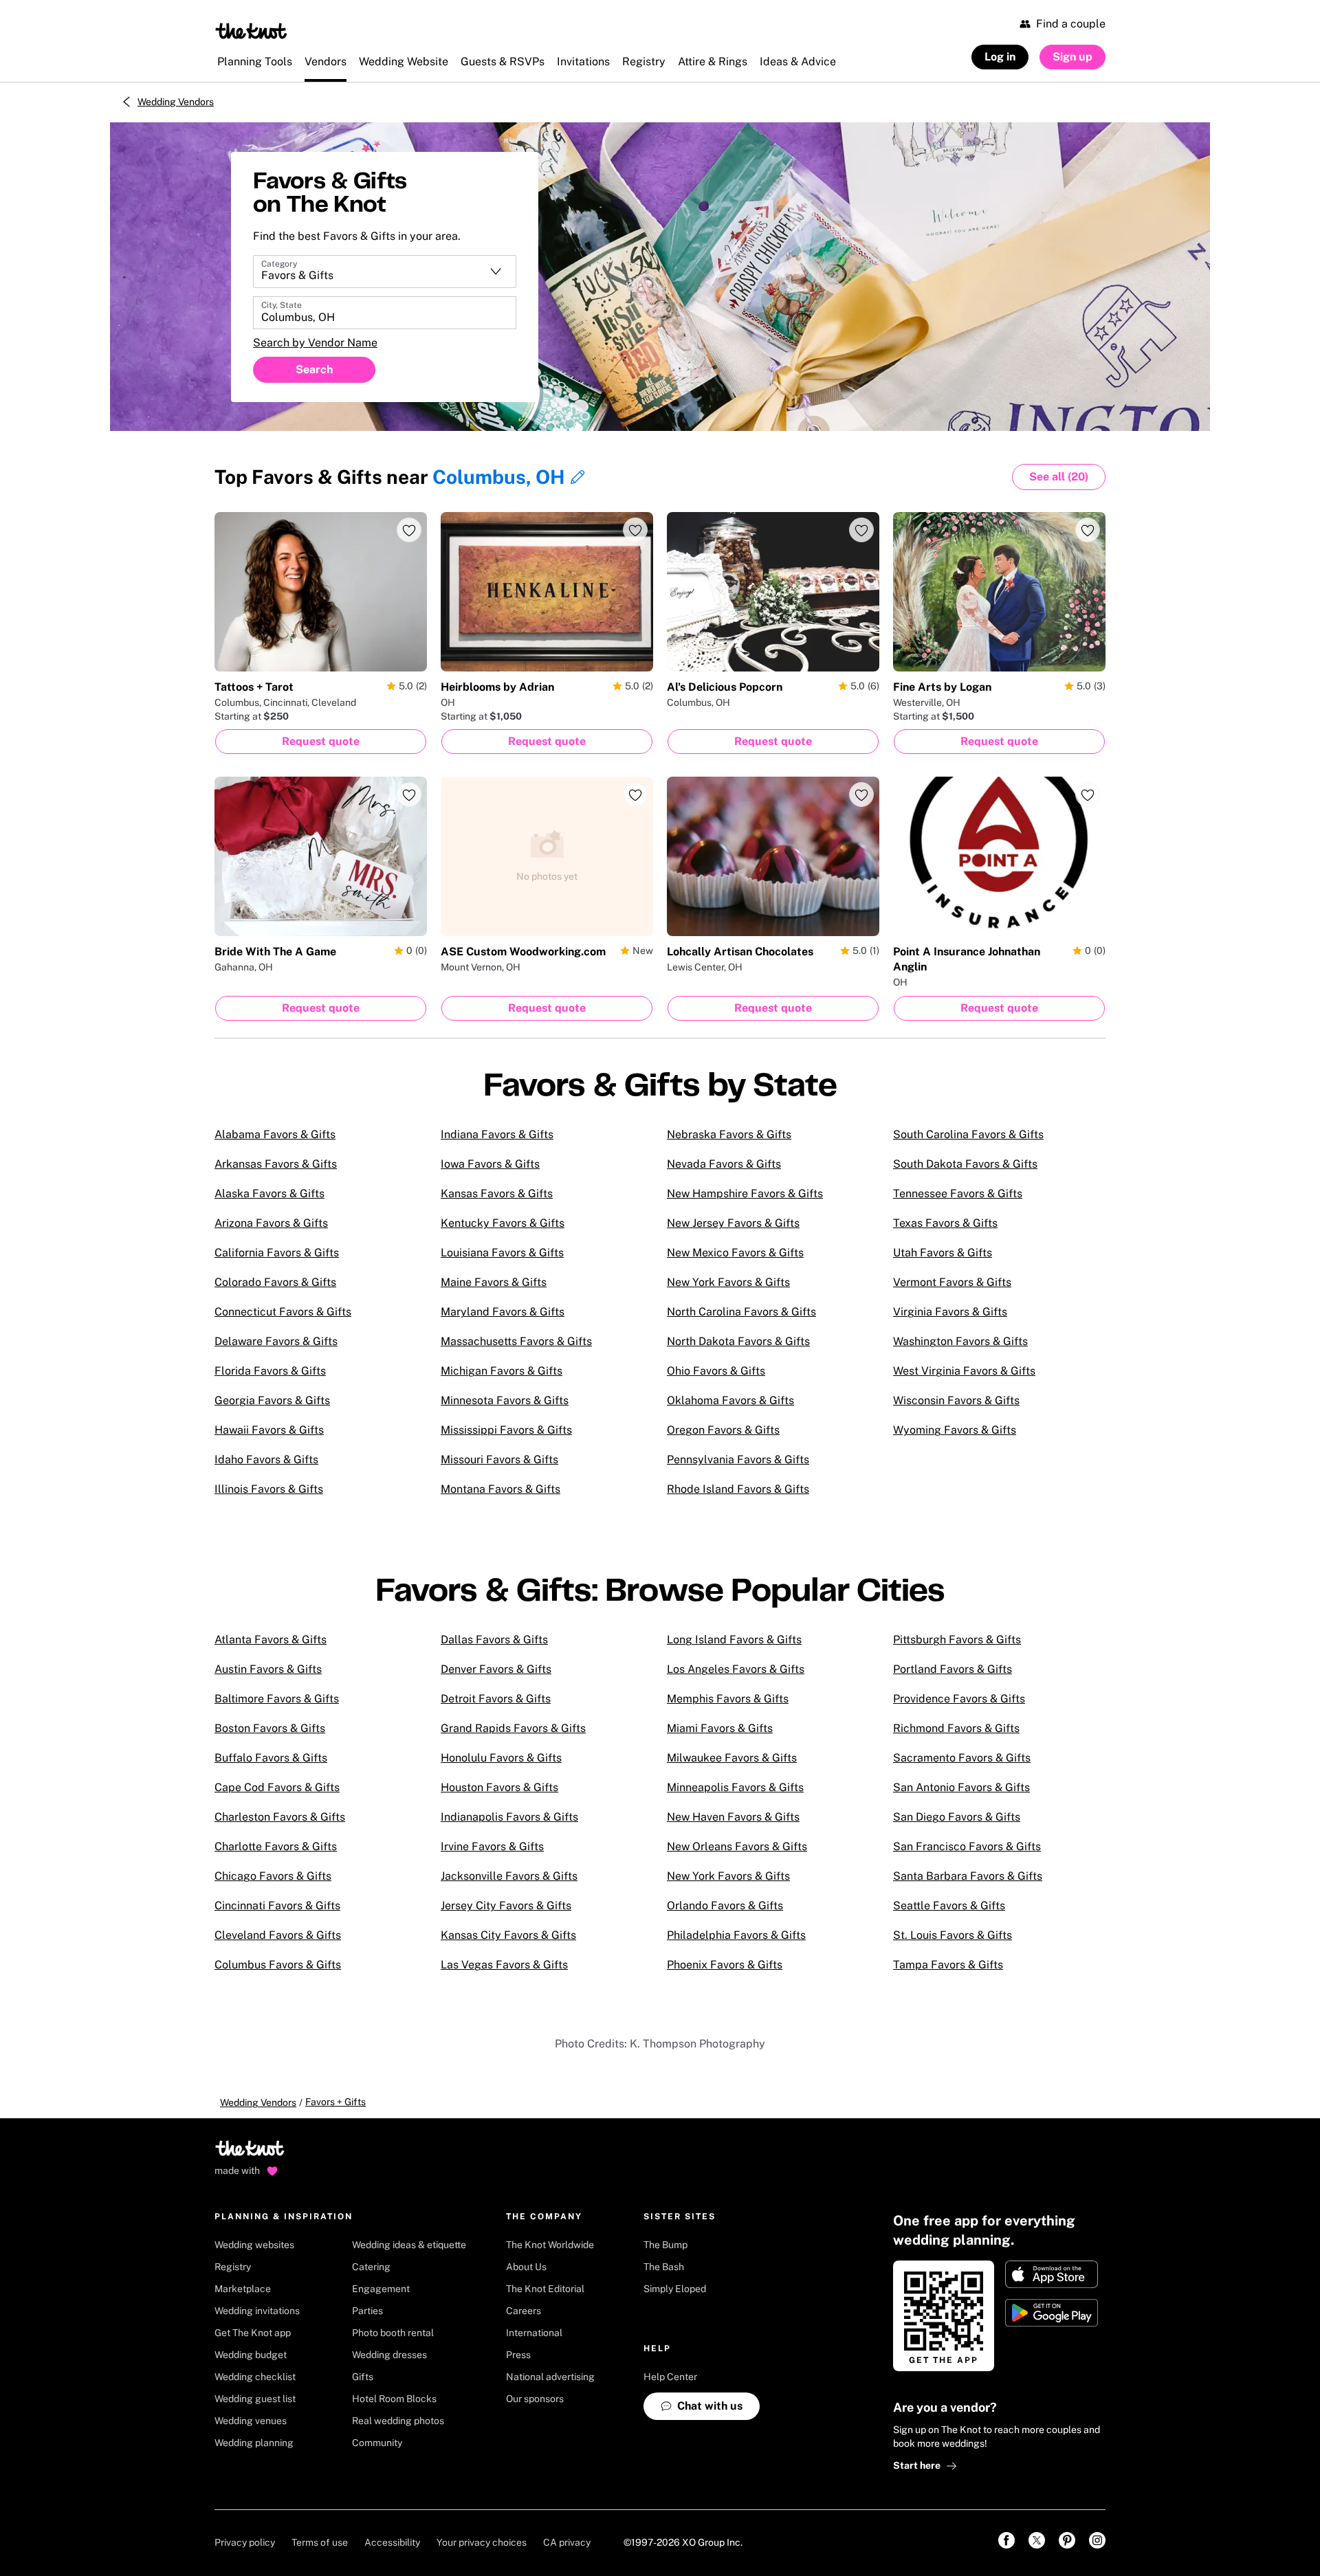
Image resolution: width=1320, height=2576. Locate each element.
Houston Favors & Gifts (499, 1787)
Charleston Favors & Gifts (280, 1817)
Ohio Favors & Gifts (716, 1371)
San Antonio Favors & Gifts (961, 1787)
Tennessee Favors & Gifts (958, 1193)
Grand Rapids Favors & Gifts (513, 1728)
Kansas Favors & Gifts (497, 1193)
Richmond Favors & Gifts (956, 1728)
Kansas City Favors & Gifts (508, 1935)
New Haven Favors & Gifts (733, 1817)
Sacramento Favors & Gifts (962, 1758)
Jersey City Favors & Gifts (506, 1906)
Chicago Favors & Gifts (273, 1876)
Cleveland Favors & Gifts (278, 1935)
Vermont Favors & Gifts (952, 1282)
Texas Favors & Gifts (945, 1223)
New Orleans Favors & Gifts (737, 1846)
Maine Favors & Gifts (494, 1282)
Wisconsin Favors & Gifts (956, 1400)
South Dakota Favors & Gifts (965, 1164)
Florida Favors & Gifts (270, 1371)
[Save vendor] (409, 530)
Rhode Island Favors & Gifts (738, 1489)
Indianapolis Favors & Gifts (509, 1817)
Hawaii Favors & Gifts (269, 1430)
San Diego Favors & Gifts (957, 1817)
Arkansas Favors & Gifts (276, 1164)
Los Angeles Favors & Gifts (736, 1669)
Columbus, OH (499, 477)
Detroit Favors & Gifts (496, 1699)
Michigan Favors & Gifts (502, 1371)
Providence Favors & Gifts (959, 1699)
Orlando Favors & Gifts (725, 1906)
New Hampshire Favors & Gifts (745, 1193)
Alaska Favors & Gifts (269, 1193)
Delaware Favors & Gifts (276, 1341)
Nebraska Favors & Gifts (729, 1134)
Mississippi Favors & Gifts (506, 1430)
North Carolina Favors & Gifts (741, 1312)
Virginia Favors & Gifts (950, 1312)
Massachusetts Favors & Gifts (516, 1341)
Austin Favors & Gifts (268, 1669)
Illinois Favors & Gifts (269, 1489)
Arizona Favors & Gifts (271, 1223)
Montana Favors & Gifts (500, 1489)
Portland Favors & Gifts (953, 1669)
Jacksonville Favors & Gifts (509, 1876)
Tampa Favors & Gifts (948, 1965)
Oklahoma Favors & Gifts (730, 1400)
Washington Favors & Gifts (960, 1341)
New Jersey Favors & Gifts (733, 1223)
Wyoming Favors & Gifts (955, 1430)
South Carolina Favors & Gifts (968, 1134)
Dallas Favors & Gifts (494, 1640)
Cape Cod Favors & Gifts (277, 1787)
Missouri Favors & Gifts (499, 1459)
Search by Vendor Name (315, 343)
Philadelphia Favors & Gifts (736, 1935)
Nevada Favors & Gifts (724, 1164)
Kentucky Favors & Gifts (503, 1223)
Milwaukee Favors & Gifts (732, 1758)
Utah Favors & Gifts (943, 1253)
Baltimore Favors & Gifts (277, 1699)
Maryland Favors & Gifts (503, 1312)
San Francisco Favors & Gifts (967, 1846)
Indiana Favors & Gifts (497, 1134)
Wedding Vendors (176, 102)
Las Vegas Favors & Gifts (504, 1965)
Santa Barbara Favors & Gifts (968, 1876)
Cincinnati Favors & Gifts (277, 1906)
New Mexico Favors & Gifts (735, 1253)
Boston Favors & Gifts (270, 1728)
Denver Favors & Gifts (496, 1669)
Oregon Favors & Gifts (723, 1430)
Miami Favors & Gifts (720, 1728)
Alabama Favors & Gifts (275, 1134)
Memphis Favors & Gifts (728, 1699)
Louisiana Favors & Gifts (502, 1253)
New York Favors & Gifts (728, 1282)
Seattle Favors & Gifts (949, 1906)
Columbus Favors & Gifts (278, 1965)
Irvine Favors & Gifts (492, 1846)
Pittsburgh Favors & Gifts (957, 1640)
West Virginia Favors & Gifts (964, 1371)
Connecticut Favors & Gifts (283, 1312)
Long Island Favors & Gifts (734, 1640)
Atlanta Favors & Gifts (271, 1640)
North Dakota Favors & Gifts (738, 1341)
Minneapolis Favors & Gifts (735, 1787)
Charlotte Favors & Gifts (276, 1846)
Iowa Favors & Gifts (490, 1164)
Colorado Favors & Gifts (275, 1282)
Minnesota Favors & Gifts (505, 1400)
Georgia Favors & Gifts (272, 1400)
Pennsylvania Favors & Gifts (738, 1459)
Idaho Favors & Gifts (266, 1459)
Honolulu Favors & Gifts (501, 1758)
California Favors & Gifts (277, 1253)
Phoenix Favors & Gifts (725, 1965)
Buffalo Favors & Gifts (271, 1758)
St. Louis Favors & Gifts (953, 1935)
